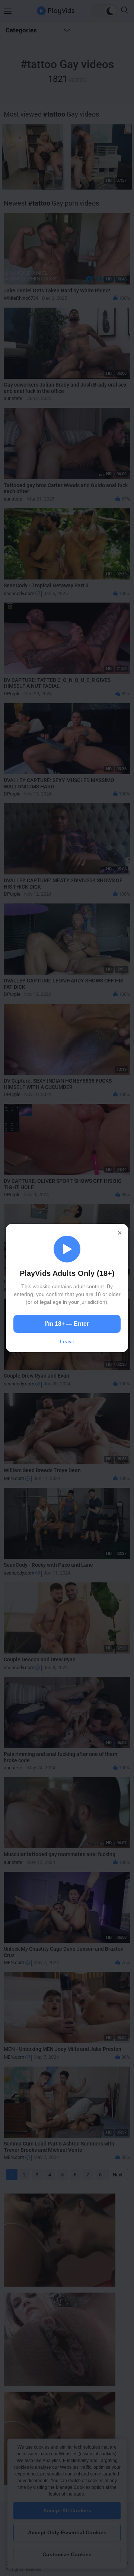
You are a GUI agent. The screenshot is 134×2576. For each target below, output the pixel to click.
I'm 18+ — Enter (67, 1324)
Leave (67, 1341)
